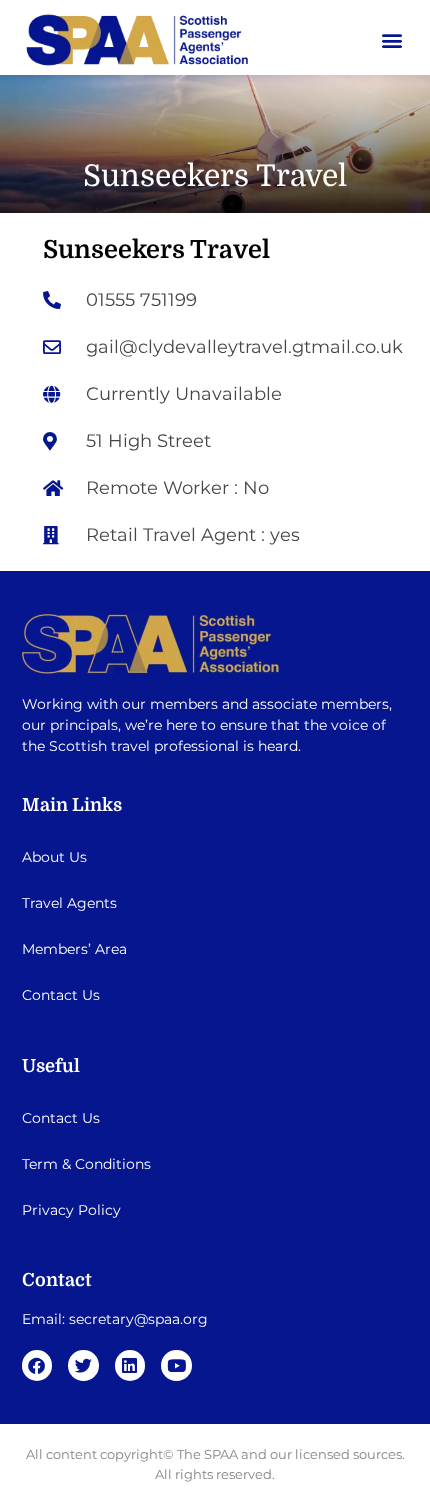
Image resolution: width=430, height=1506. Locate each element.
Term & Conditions (86, 1164)
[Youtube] (176, 1365)
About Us (54, 857)
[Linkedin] (130, 1365)
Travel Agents (69, 903)
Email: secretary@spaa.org (115, 1319)
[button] (391, 39)
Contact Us (61, 995)
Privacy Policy (71, 1210)
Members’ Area (74, 949)
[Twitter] (83, 1365)
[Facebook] (37, 1365)
